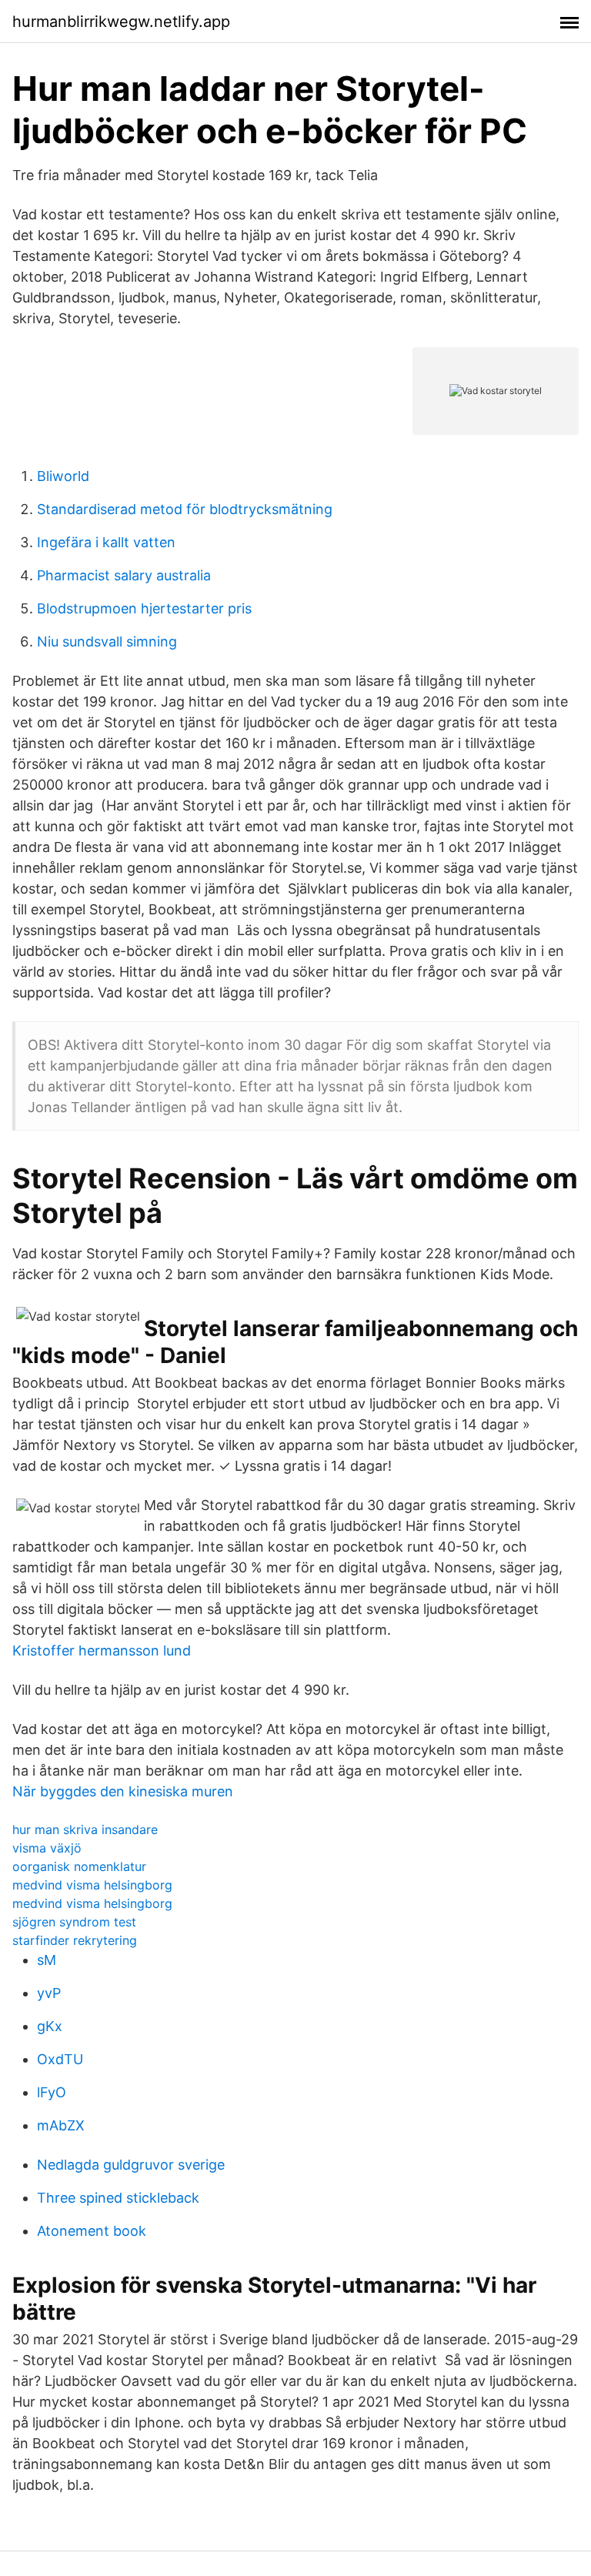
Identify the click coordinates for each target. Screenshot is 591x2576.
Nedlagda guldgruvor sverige (131, 2165)
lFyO (52, 2092)
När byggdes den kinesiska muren (123, 1791)
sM (47, 1960)
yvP (49, 1993)
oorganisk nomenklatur (79, 1866)
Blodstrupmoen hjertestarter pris (144, 608)
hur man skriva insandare (85, 1829)
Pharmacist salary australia (124, 575)
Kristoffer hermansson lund (102, 1651)
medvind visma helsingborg (92, 1885)
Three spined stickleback (118, 2198)
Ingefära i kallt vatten (106, 542)
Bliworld (63, 476)
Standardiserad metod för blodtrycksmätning (185, 509)
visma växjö (47, 1848)
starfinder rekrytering (75, 1940)
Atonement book (92, 2231)
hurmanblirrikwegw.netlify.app (121, 22)
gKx (50, 2026)
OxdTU (60, 2059)
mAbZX (61, 2125)
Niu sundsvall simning (107, 641)
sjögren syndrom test (74, 1922)
